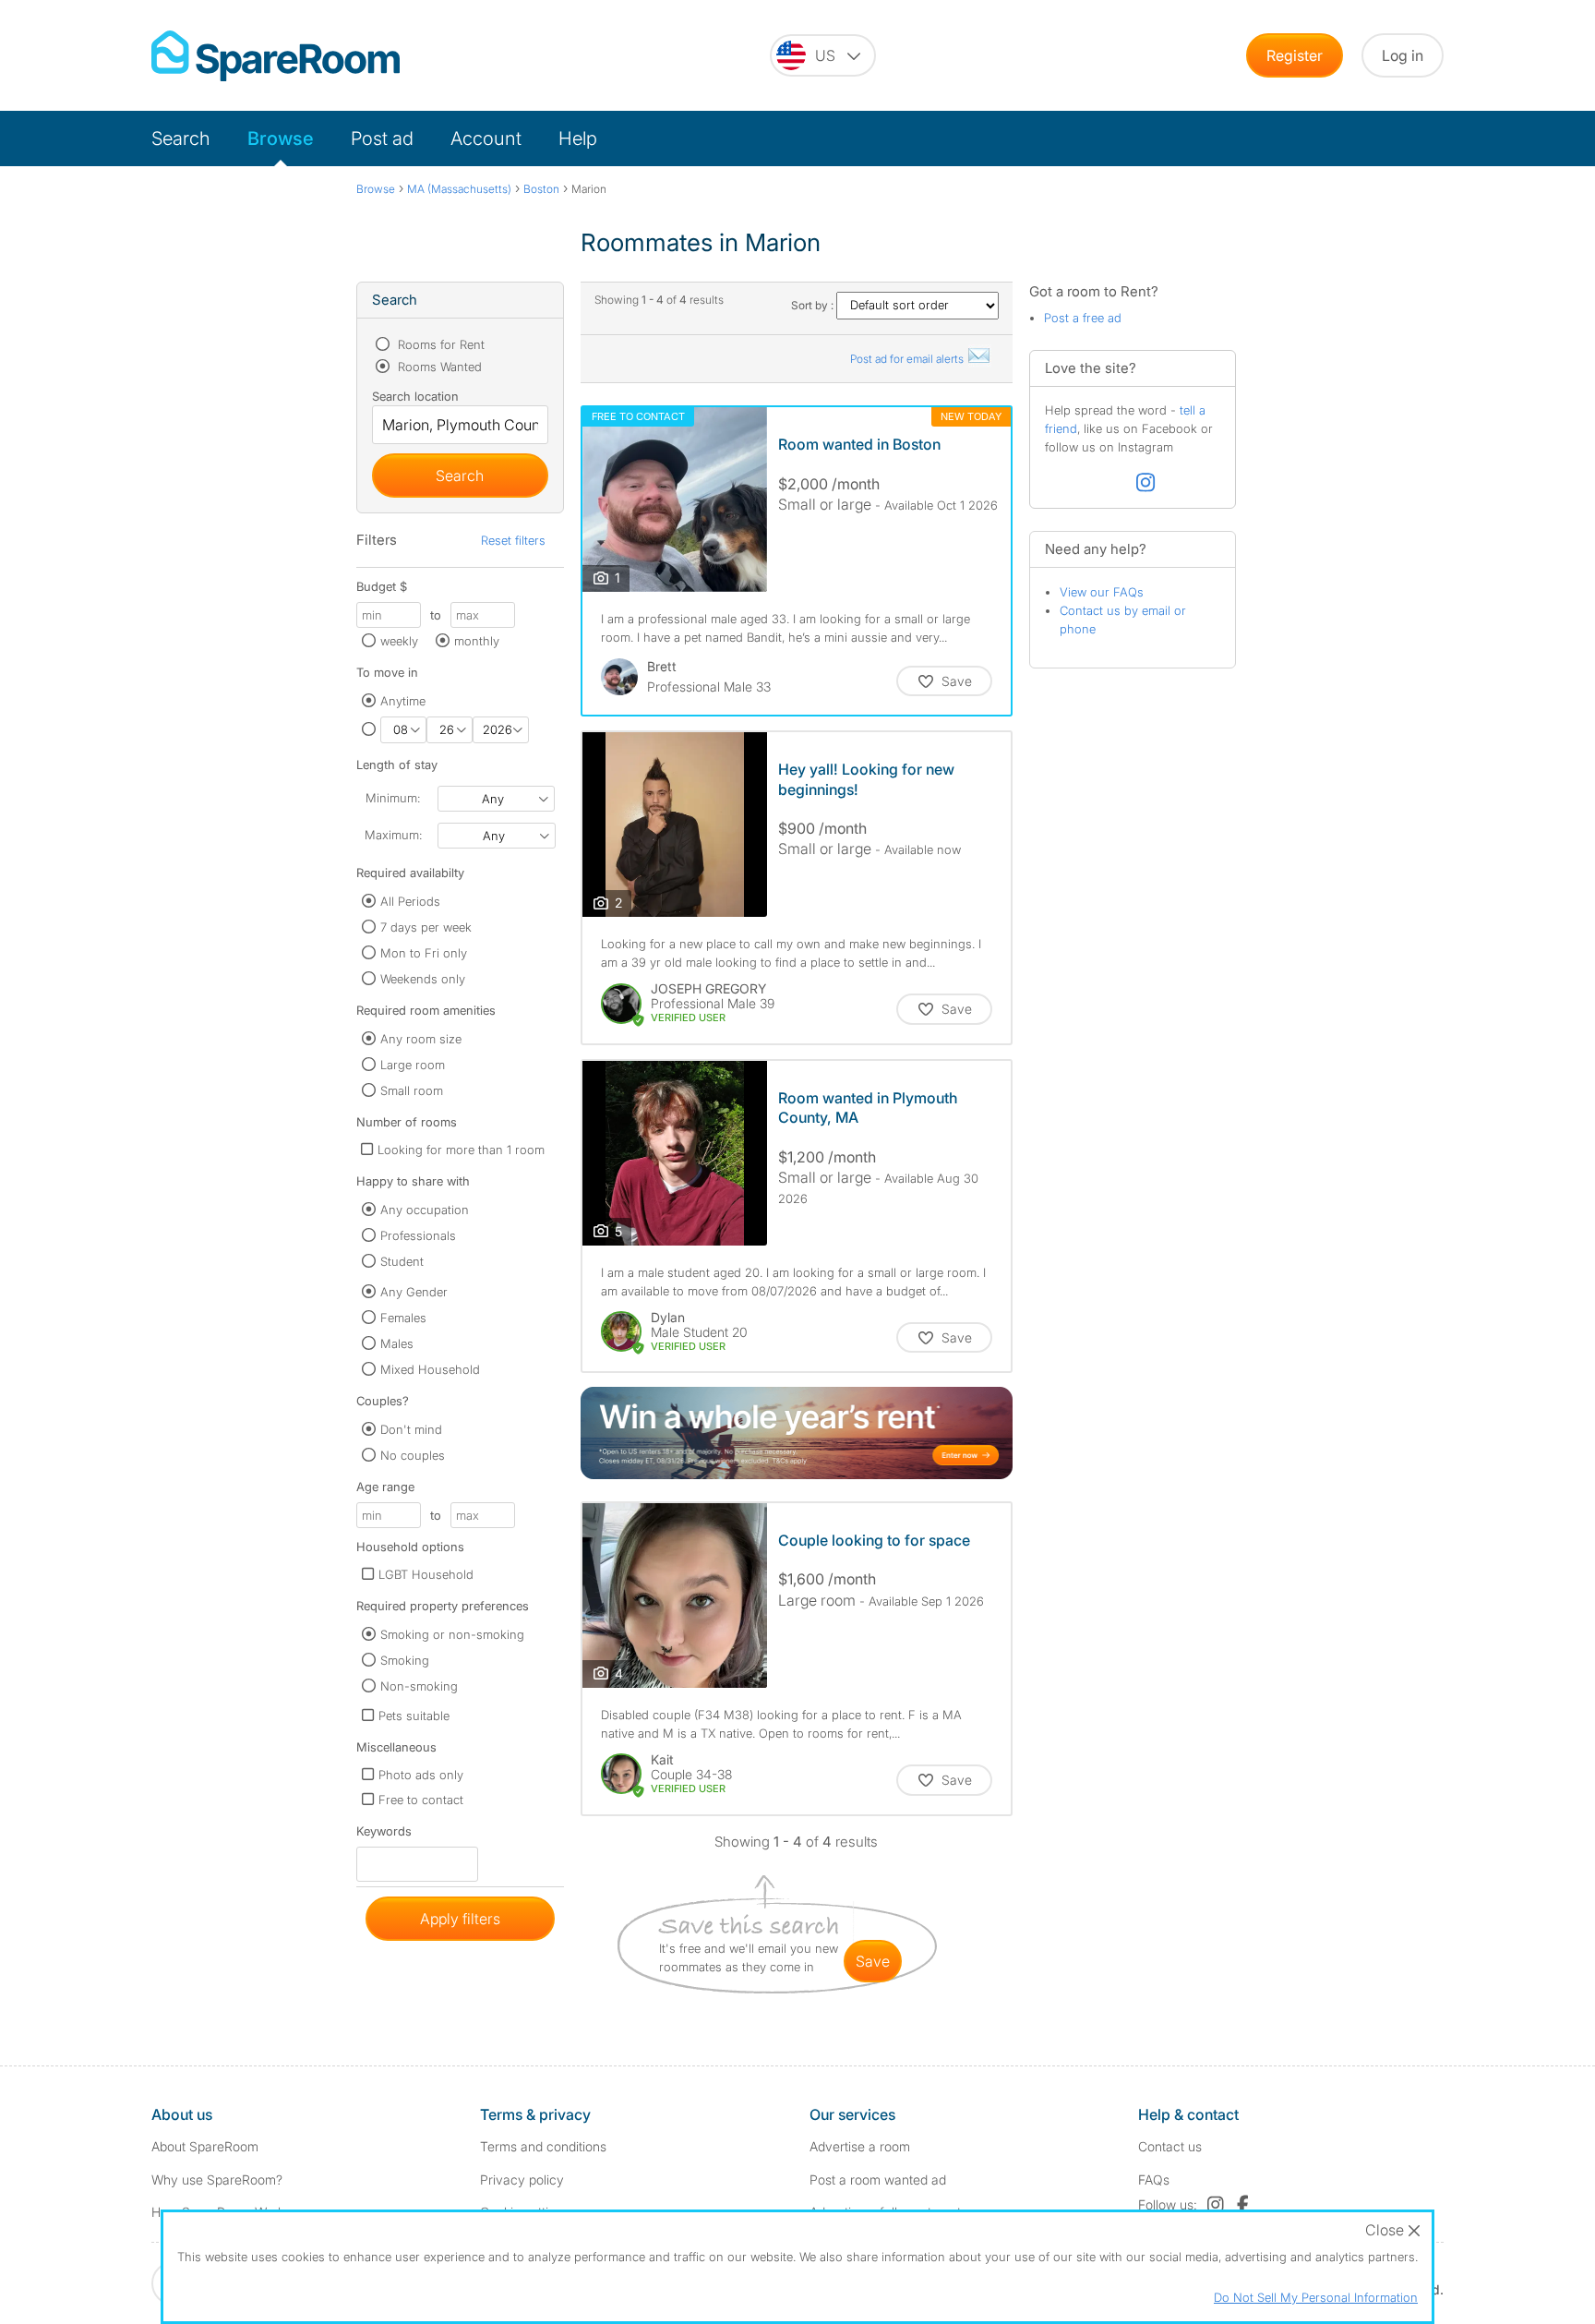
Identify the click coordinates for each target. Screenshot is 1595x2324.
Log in (1403, 55)
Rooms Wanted (438, 367)
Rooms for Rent (439, 344)
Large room (413, 1065)
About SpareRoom (205, 2146)
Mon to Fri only (424, 953)
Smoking (405, 1660)
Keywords (384, 1835)
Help (578, 138)
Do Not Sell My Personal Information (1316, 2297)
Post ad (382, 138)
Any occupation (425, 1210)
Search (181, 138)
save (873, 1961)
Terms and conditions (543, 2146)
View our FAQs (1102, 592)
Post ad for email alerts (908, 359)
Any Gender (414, 1292)
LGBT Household (426, 1574)
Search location (415, 396)
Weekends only (423, 979)
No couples (413, 1455)
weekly (399, 641)
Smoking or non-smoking (452, 1634)
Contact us (1170, 2146)
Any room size (421, 1039)
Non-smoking (419, 1686)
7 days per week (426, 927)
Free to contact (421, 1800)
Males (397, 1343)
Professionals (418, 1235)
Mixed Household (430, 1369)
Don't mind (411, 1429)
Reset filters (513, 540)
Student (402, 1261)
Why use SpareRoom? (217, 2180)
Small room (412, 1090)
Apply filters (460, 1919)
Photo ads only (421, 1775)
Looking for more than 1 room (461, 1150)
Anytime (403, 701)
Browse (281, 138)
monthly (477, 641)
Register (1295, 55)
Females (403, 1318)
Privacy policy (522, 2180)
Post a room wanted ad (878, 2180)
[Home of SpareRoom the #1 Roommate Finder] (276, 56)
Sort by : (814, 305)
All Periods (410, 901)
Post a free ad (1083, 318)
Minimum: (393, 798)
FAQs (1154, 2180)
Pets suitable (414, 1716)
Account (486, 138)
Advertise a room (860, 2146)
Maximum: (393, 835)
